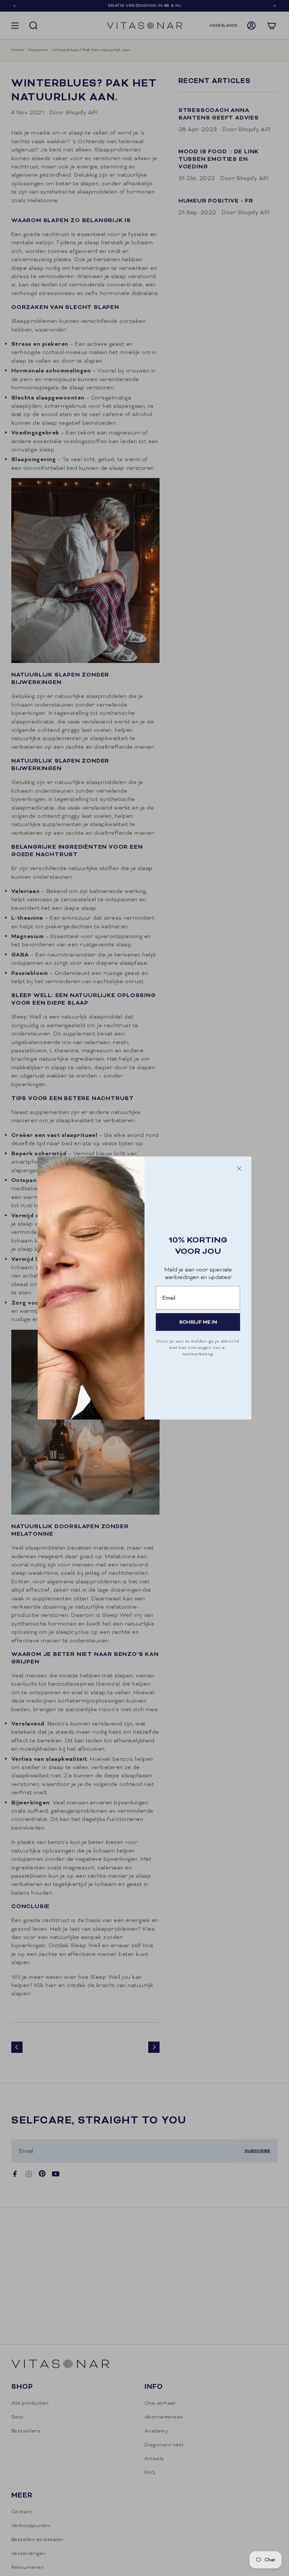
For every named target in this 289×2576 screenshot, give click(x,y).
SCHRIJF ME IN (198, 1322)
